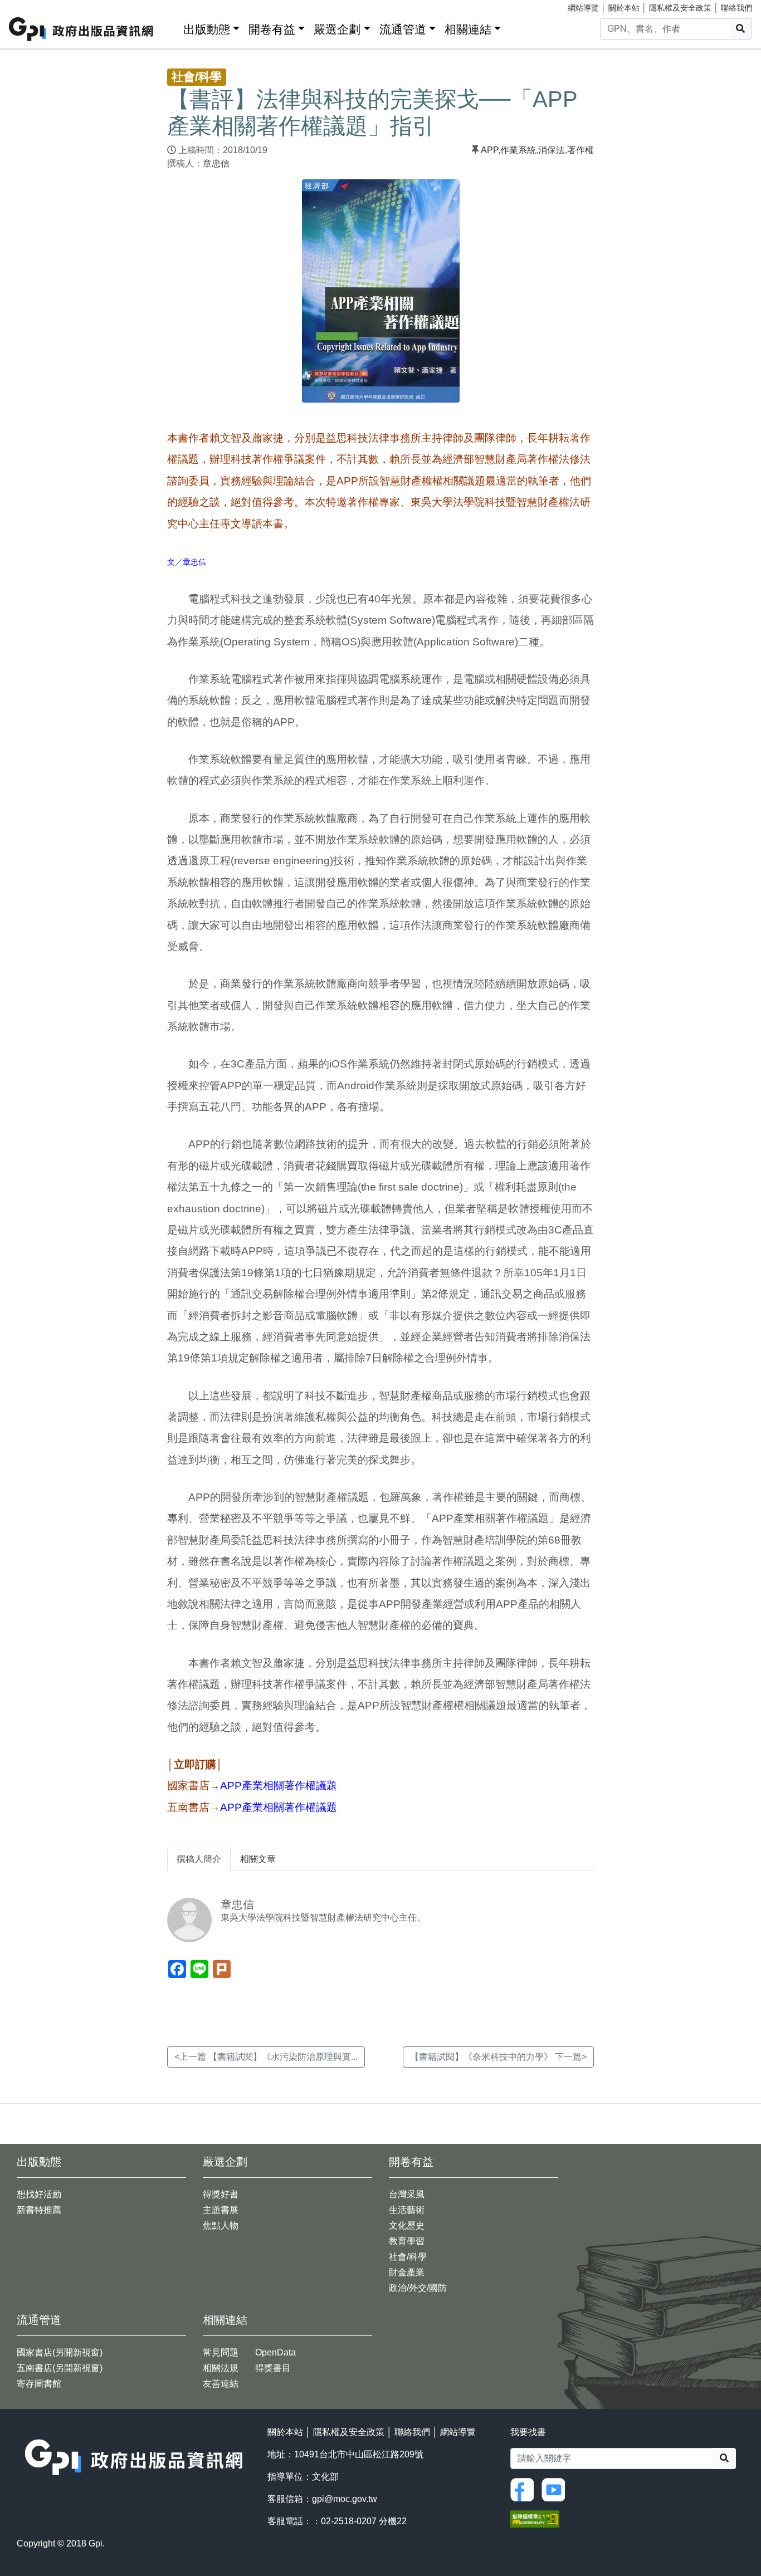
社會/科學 (408, 2257)
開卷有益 (272, 29)
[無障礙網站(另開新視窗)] (535, 2518)
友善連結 (221, 2384)
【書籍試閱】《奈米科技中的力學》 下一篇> (498, 2057)
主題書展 (221, 2210)
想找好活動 (39, 2194)
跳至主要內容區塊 (31, 6)
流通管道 (403, 29)
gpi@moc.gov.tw (345, 2499)
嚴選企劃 (337, 29)
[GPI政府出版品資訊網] (82, 29)
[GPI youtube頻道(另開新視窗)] (556, 2489)
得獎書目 (273, 2368)
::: (171, 27)
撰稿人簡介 (199, 1859)
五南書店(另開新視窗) (60, 2368)
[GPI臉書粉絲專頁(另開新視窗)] (525, 2489)
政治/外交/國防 (418, 2288)
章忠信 (216, 163)
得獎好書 (221, 2194)
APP (489, 150)
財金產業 (407, 2272)
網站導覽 (583, 8)
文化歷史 (407, 2225)
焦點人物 (221, 2225)
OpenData (275, 2352)
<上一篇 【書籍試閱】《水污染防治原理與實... (266, 2057)
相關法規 (221, 2368)
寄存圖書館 (39, 2384)
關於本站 (624, 8)
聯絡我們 (736, 8)
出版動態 (207, 29)
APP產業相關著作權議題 (279, 1786)
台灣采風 (407, 2194)
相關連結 (468, 29)
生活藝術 (407, 2210)
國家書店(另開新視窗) (60, 2352)
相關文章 (258, 1859)
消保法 (552, 150)
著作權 (580, 150)
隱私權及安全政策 (680, 8)
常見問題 (221, 2352)
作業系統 (518, 150)
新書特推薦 (39, 2210)
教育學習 (407, 2241)
